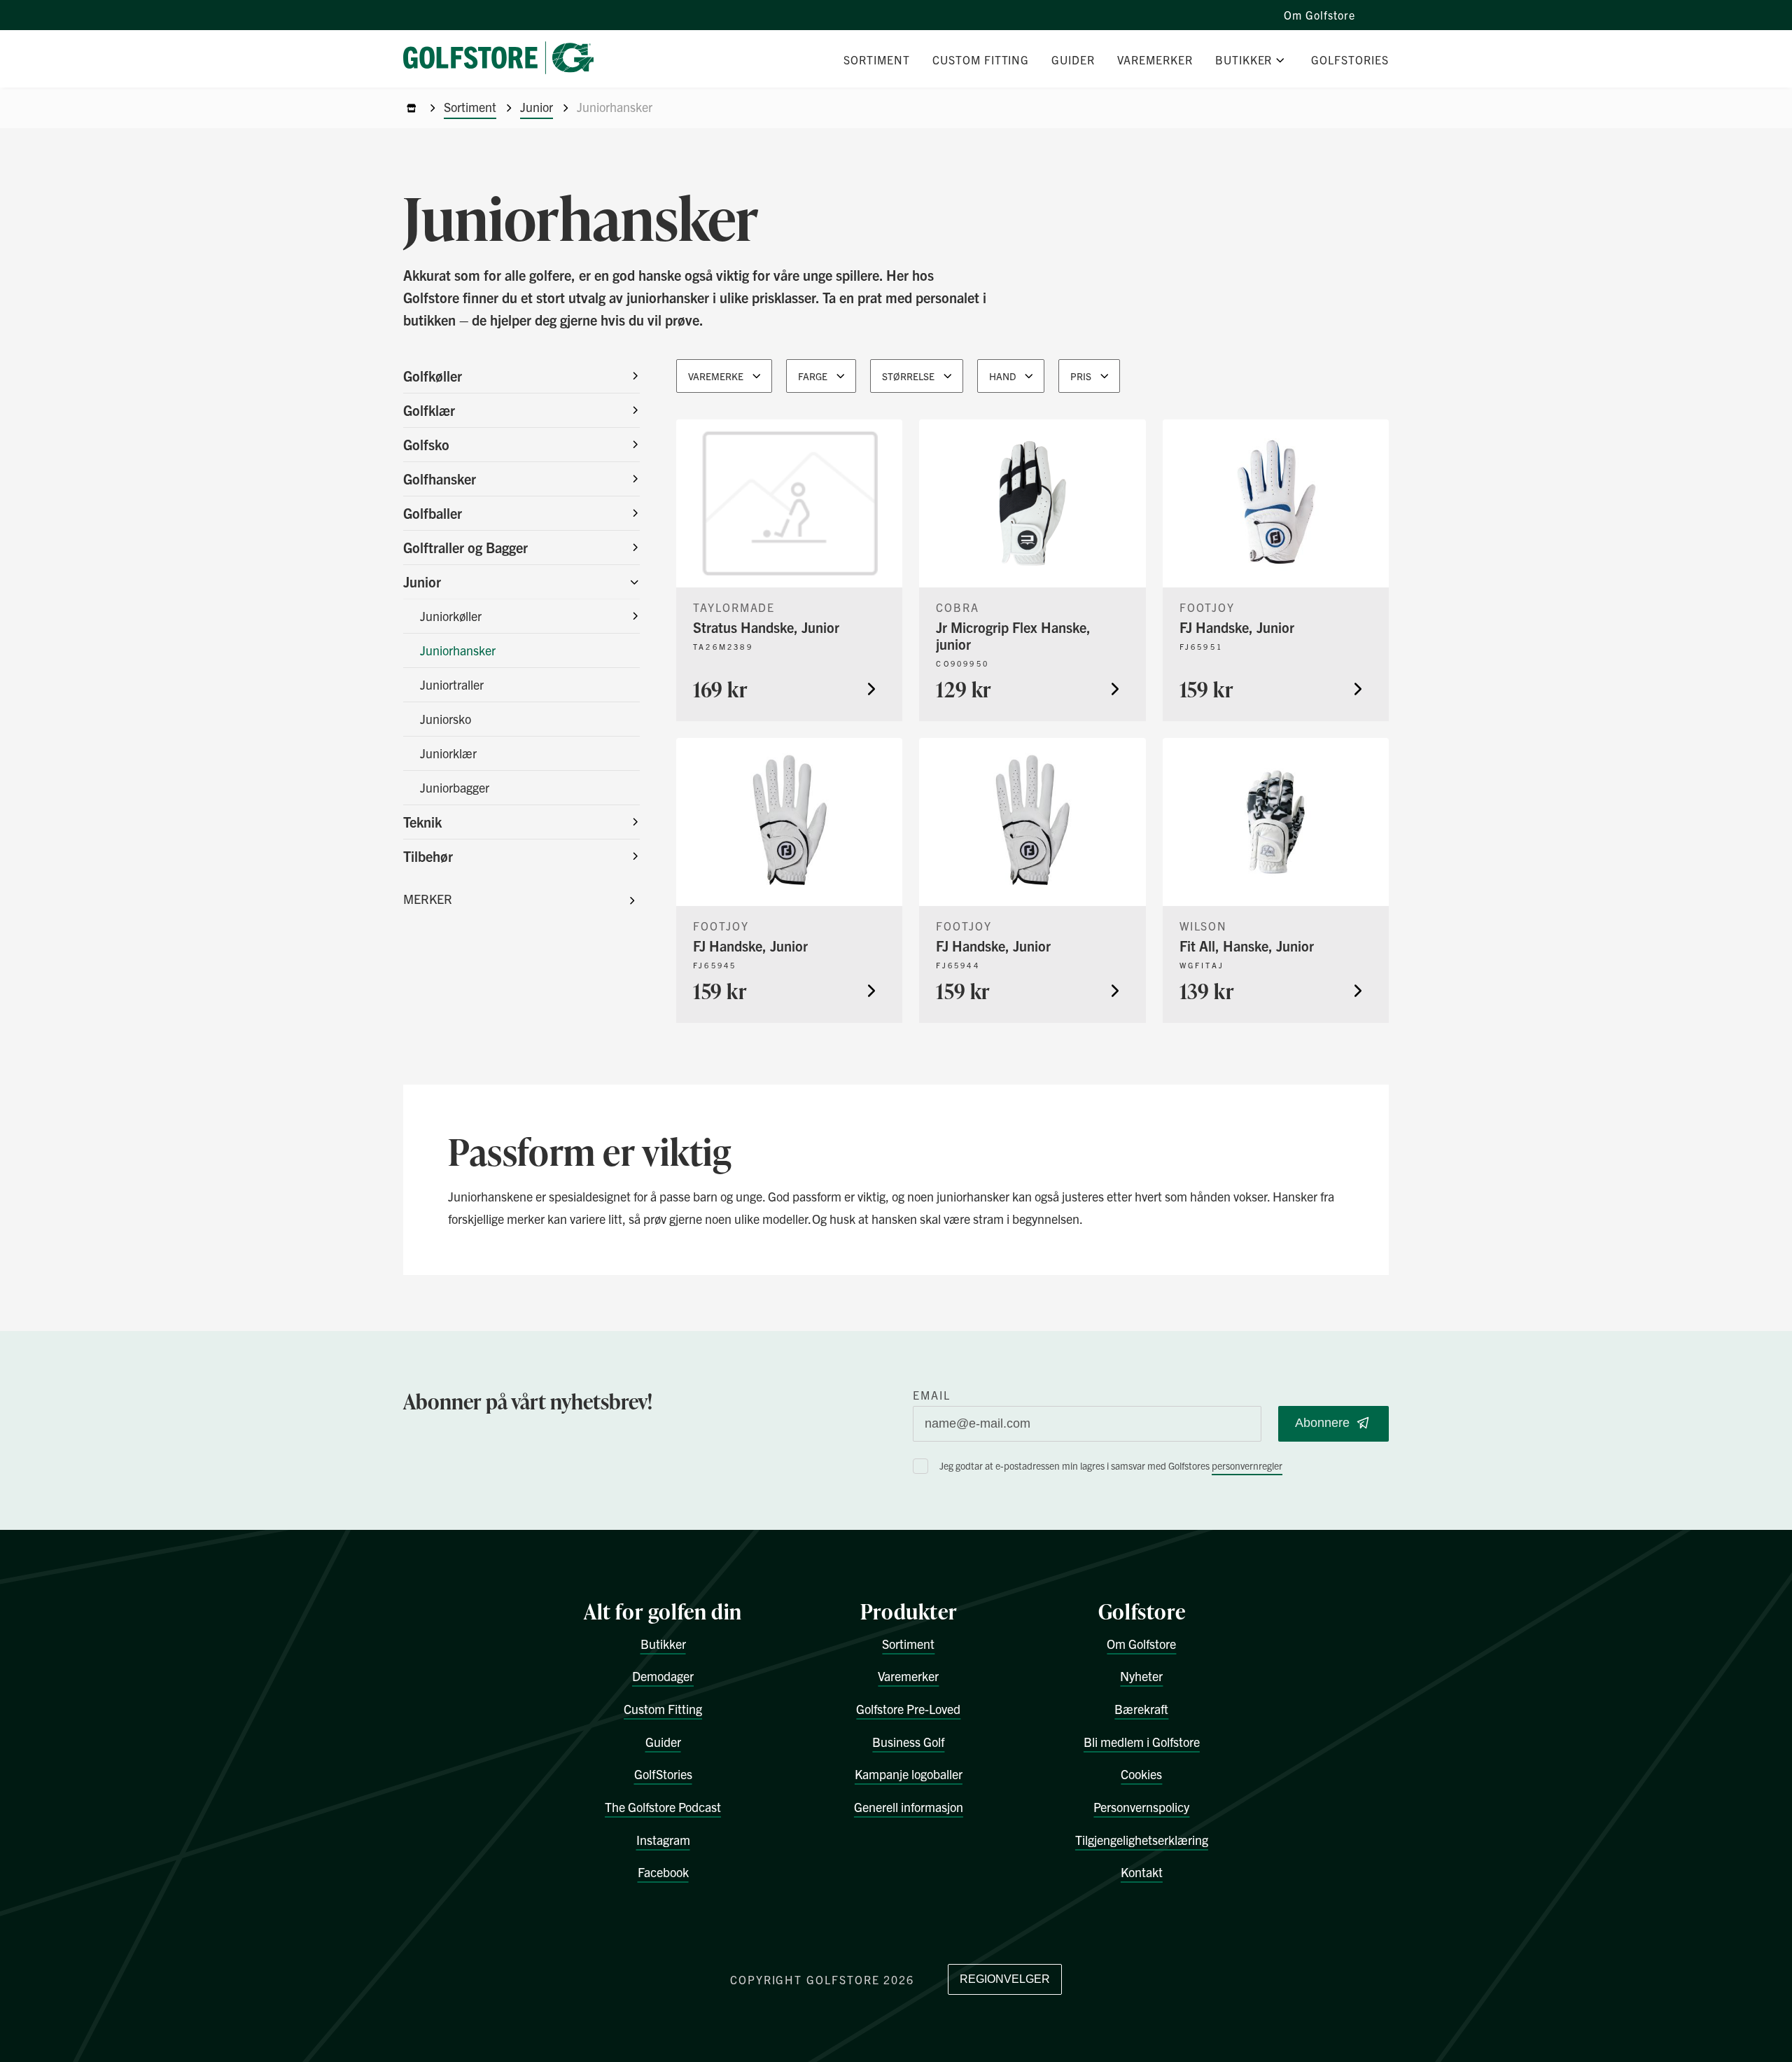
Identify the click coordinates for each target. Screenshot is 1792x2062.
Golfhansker (440, 479)
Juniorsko (446, 719)
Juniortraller (452, 684)
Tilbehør (428, 856)
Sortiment (470, 107)
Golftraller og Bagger (465, 547)
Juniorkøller (451, 616)
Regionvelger (1005, 1979)
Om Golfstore (1319, 15)
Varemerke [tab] (716, 376)
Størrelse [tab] (908, 376)
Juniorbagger (455, 787)
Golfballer (433, 513)
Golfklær (429, 410)
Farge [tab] (813, 376)
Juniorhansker (458, 650)
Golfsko (426, 444)
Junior (537, 107)
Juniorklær (448, 753)
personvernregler (1247, 1465)
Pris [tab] (1081, 376)
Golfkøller (433, 376)
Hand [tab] (1002, 376)
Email (932, 1395)
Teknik (422, 822)
